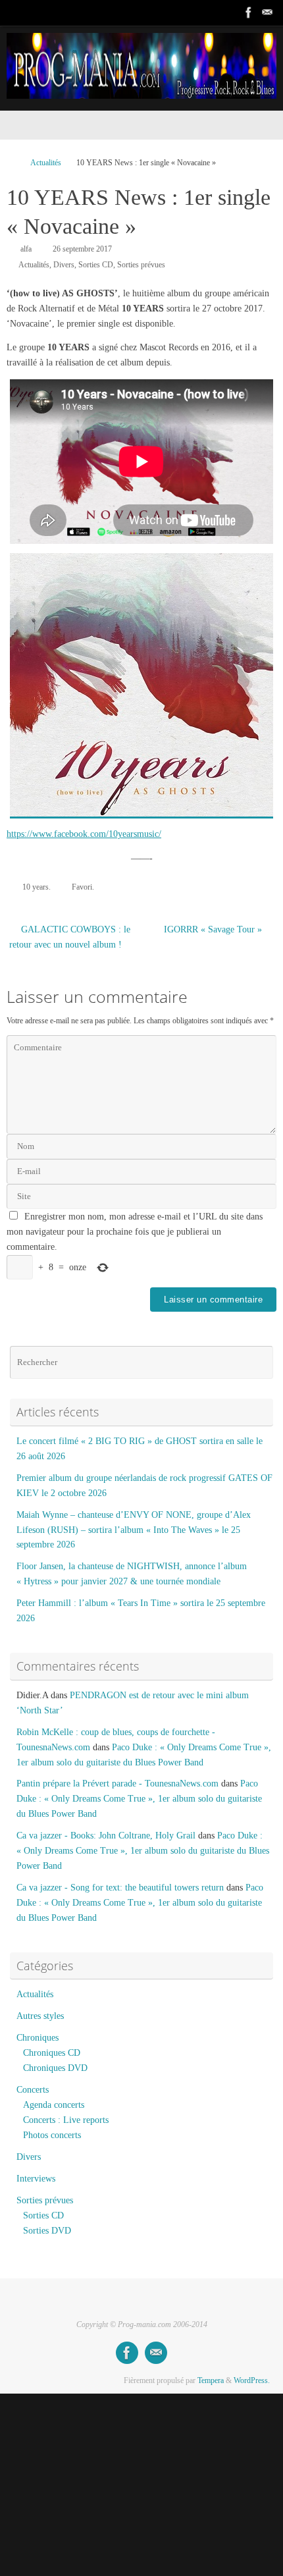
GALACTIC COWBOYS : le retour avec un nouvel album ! (70, 937)
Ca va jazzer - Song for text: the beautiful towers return (120, 1888)
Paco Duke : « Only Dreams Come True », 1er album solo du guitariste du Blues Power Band (139, 1799)
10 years (36, 887)
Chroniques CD (52, 2053)
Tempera (211, 2380)
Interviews (36, 2179)
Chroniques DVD (55, 2068)
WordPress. (252, 2380)
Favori (82, 887)
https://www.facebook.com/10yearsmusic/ (84, 834)
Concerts (33, 2090)
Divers (64, 265)
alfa (26, 249)
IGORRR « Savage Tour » (214, 929)
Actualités (46, 163)
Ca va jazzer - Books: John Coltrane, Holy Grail (106, 1836)
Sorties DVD (47, 2231)
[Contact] (267, 13)
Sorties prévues (141, 265)
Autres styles (40, 2016)
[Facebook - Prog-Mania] (249, 13)
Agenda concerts (54, 2105)
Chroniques (38, 2038)
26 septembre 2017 (82, 249)
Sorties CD (96, 265)
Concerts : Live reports (66, 2120)
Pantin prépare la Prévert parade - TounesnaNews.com (117, 1784)
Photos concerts (52, 2135)
